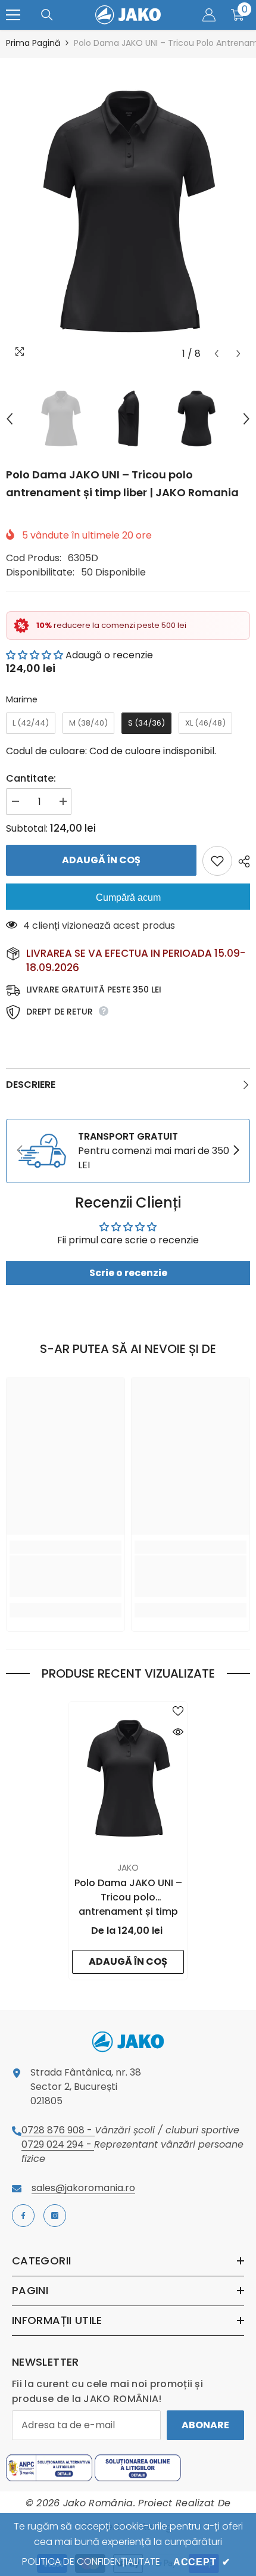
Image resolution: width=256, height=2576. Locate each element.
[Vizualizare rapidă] (178, 1732)
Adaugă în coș (101, 860)
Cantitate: (31, 778)
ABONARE (205, 2425)
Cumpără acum (128, 897)
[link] (128, 1151)
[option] (128, 211)
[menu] (13, 15)
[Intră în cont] (209, 15)
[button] (216, 354)
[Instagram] (55, 2216)
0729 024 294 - (58, 2144)
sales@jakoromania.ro (83, 2188)
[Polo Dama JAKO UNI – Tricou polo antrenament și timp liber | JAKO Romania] (128, 1779)
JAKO (128, 1868)
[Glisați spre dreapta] (236, 1151)
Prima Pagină (33, 43)
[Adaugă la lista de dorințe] (217, 861)
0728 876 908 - (58, 2130)
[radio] (31, 723)
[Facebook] (23, 2216)
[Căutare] (47, 15)
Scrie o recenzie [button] (128, 1273)
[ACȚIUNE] (241, 861)
